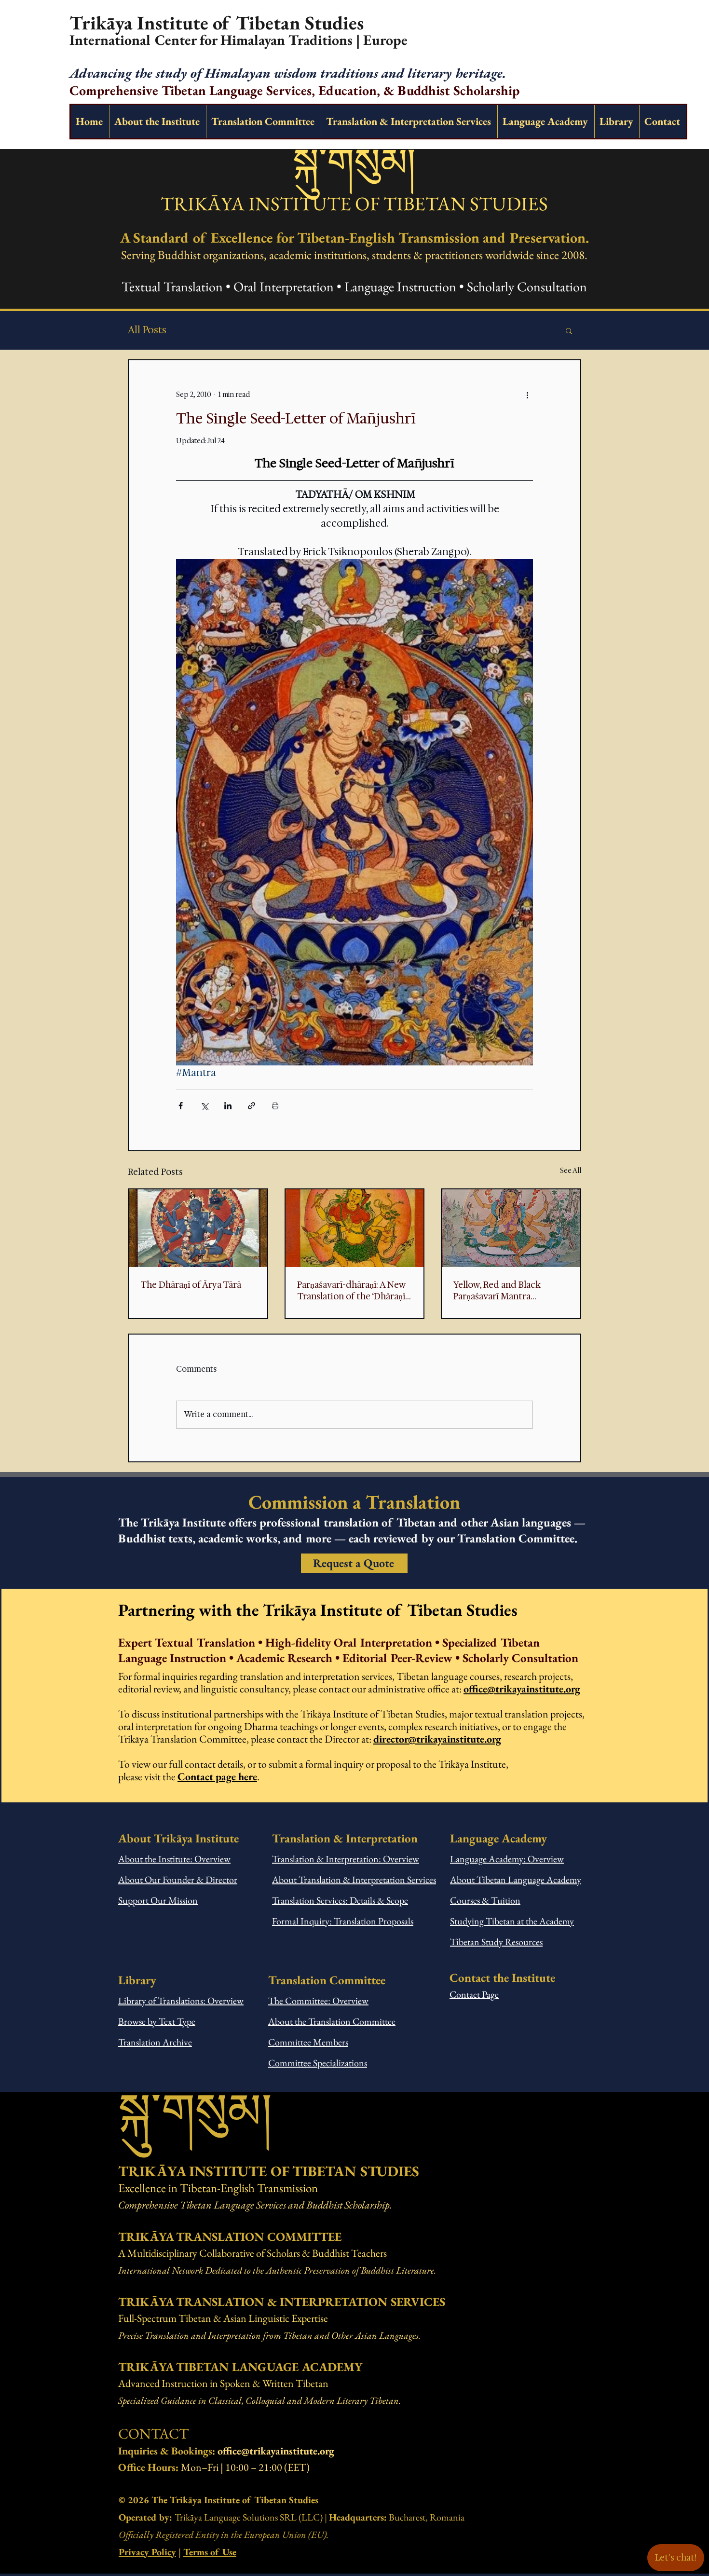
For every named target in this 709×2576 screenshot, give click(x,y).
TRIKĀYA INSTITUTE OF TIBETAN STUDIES (354, 204)
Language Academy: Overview (507, 1859)
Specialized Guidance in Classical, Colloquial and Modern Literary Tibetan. (259, 2400)
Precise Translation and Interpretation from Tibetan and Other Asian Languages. (269, 2335)
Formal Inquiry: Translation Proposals (343, 1921)
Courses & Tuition (485, 1900)
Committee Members (308, 2042)
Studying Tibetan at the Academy (512, 1921)
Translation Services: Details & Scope (340, 1900)
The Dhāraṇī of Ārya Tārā (191, 1285)
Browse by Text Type (157, 2021)
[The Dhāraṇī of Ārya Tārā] (198, 1228)
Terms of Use (210, 2552)
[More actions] (527, 395)
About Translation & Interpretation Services (354, 1880)
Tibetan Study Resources (496, 1942)
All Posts (147, 330)
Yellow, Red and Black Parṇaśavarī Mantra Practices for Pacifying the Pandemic (507, 1291)
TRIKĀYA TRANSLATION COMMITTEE (230, 2236)
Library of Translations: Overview (181, 2001)
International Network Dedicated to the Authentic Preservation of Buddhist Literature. (277, 2270)
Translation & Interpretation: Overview (346, 1859)
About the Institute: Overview (174, 1859)
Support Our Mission (158, 1900)
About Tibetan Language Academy (516, 1880)
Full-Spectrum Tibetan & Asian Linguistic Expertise (223, 2318)
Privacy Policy (147, 2552)
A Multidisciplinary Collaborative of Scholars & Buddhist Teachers (252, 2253)
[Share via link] (252, 1106)
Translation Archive (155, 2042)
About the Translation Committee (332, 2021)
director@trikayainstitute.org (437, 1739)
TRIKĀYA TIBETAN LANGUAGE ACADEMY (240, 2367)
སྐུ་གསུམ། (354, 162)
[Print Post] (275, 1106)
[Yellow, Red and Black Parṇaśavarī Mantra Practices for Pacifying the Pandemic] (511, 1228)
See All (571, 1171)
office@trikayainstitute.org (522, 1689)
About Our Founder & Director (178, 1880)
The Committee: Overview (318, 2001)
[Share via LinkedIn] (228, 1106)
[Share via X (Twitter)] (204, 1106)
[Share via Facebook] (181, 1106)
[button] (569, 330)
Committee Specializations (318, 2063)
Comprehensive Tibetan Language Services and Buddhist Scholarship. (255, 2205)
